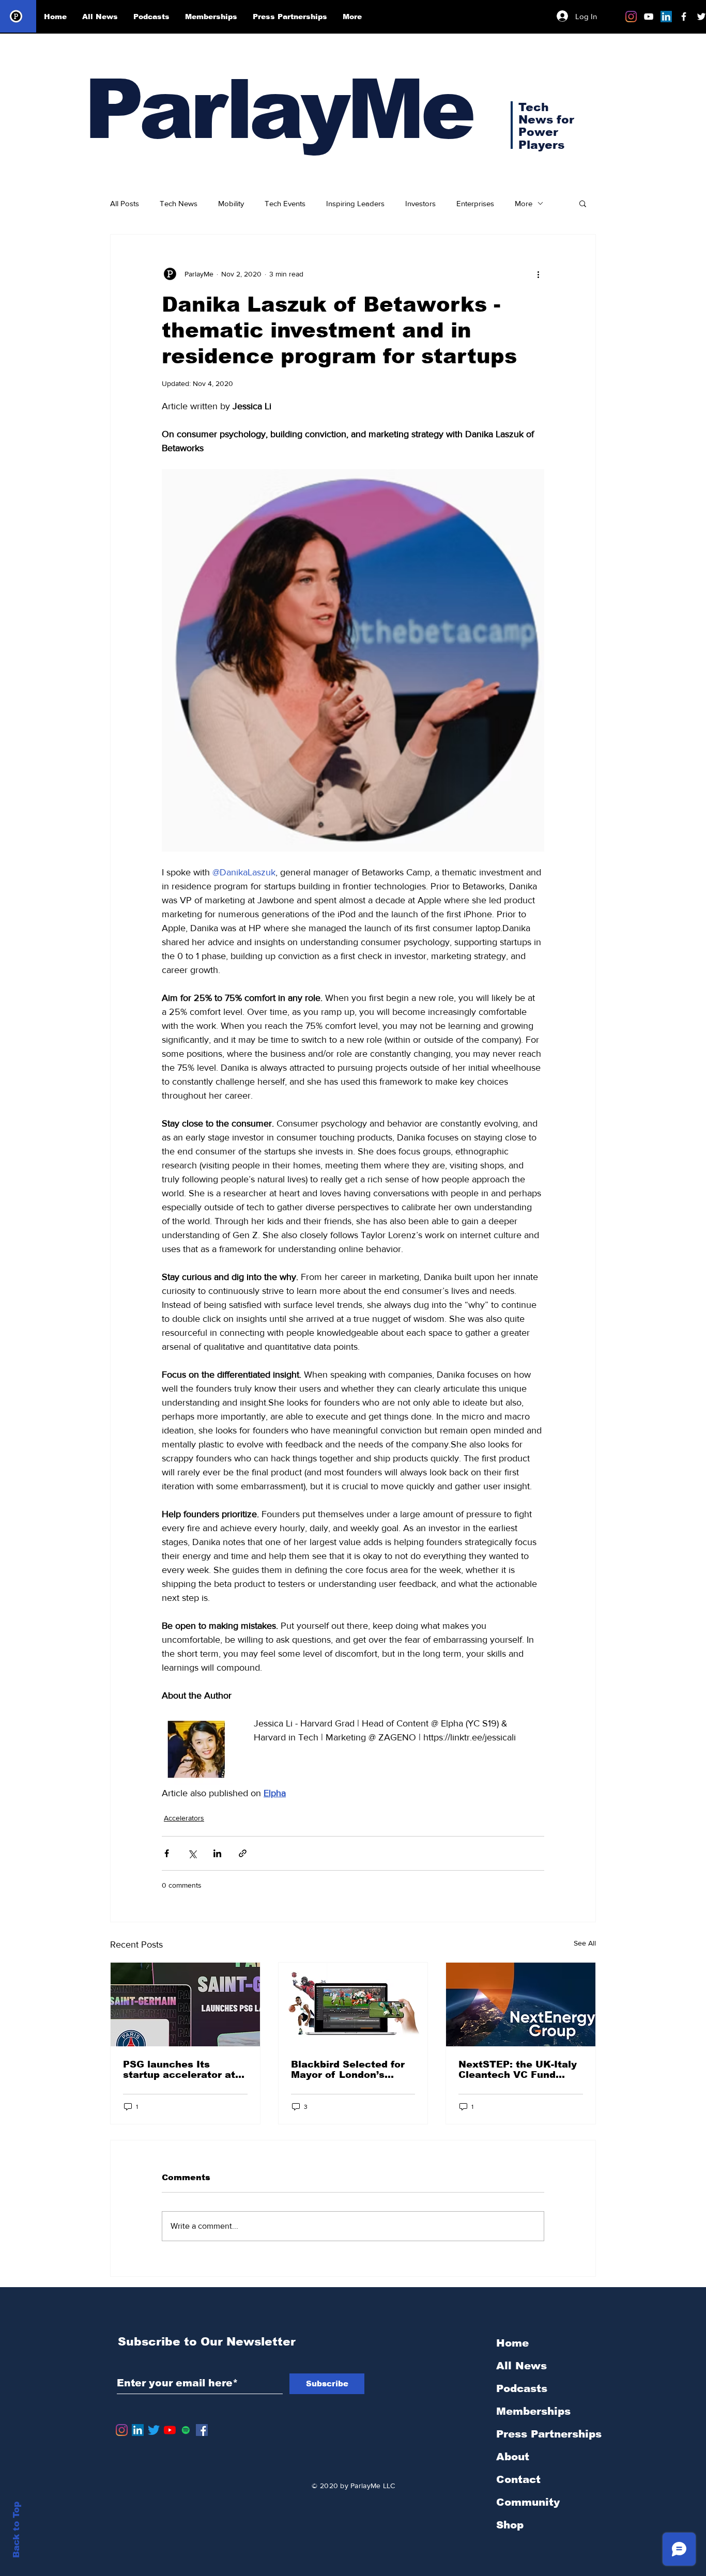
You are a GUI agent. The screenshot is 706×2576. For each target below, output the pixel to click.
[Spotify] (186, 2430)
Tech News (179, 203)
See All (585, 1943)
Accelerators (184, 1818)
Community (528, 2502)
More (524, 203)
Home (512, 2343)
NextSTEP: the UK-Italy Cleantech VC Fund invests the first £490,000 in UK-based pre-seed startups (518, 2070)
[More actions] (538, 274)
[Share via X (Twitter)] (192, 1853)
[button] (583, 203)
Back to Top (16, 2530)
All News (521, 2366)
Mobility (231, 203)
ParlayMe (278, 109)
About (513, 2457)
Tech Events (285, 203)
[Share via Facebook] (167, 1853)
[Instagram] (631, 17)
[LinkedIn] (666, 17)
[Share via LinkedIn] (217, 1853)
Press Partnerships (549, 2434)
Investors (420, 203)
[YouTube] (170, 2430)
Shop (510, 2525)
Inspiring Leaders (355, 203)
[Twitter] (154, 2430)
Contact (518, 2479)
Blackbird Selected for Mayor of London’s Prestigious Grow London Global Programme (348, 2070)
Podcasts (522, 2388)
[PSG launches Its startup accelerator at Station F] (185, 2004)
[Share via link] (243, 1853)
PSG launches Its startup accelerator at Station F (179, 2070)
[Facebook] (202, 2430)
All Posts (125, 203)
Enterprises (475, 203)
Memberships (533, 2411)
